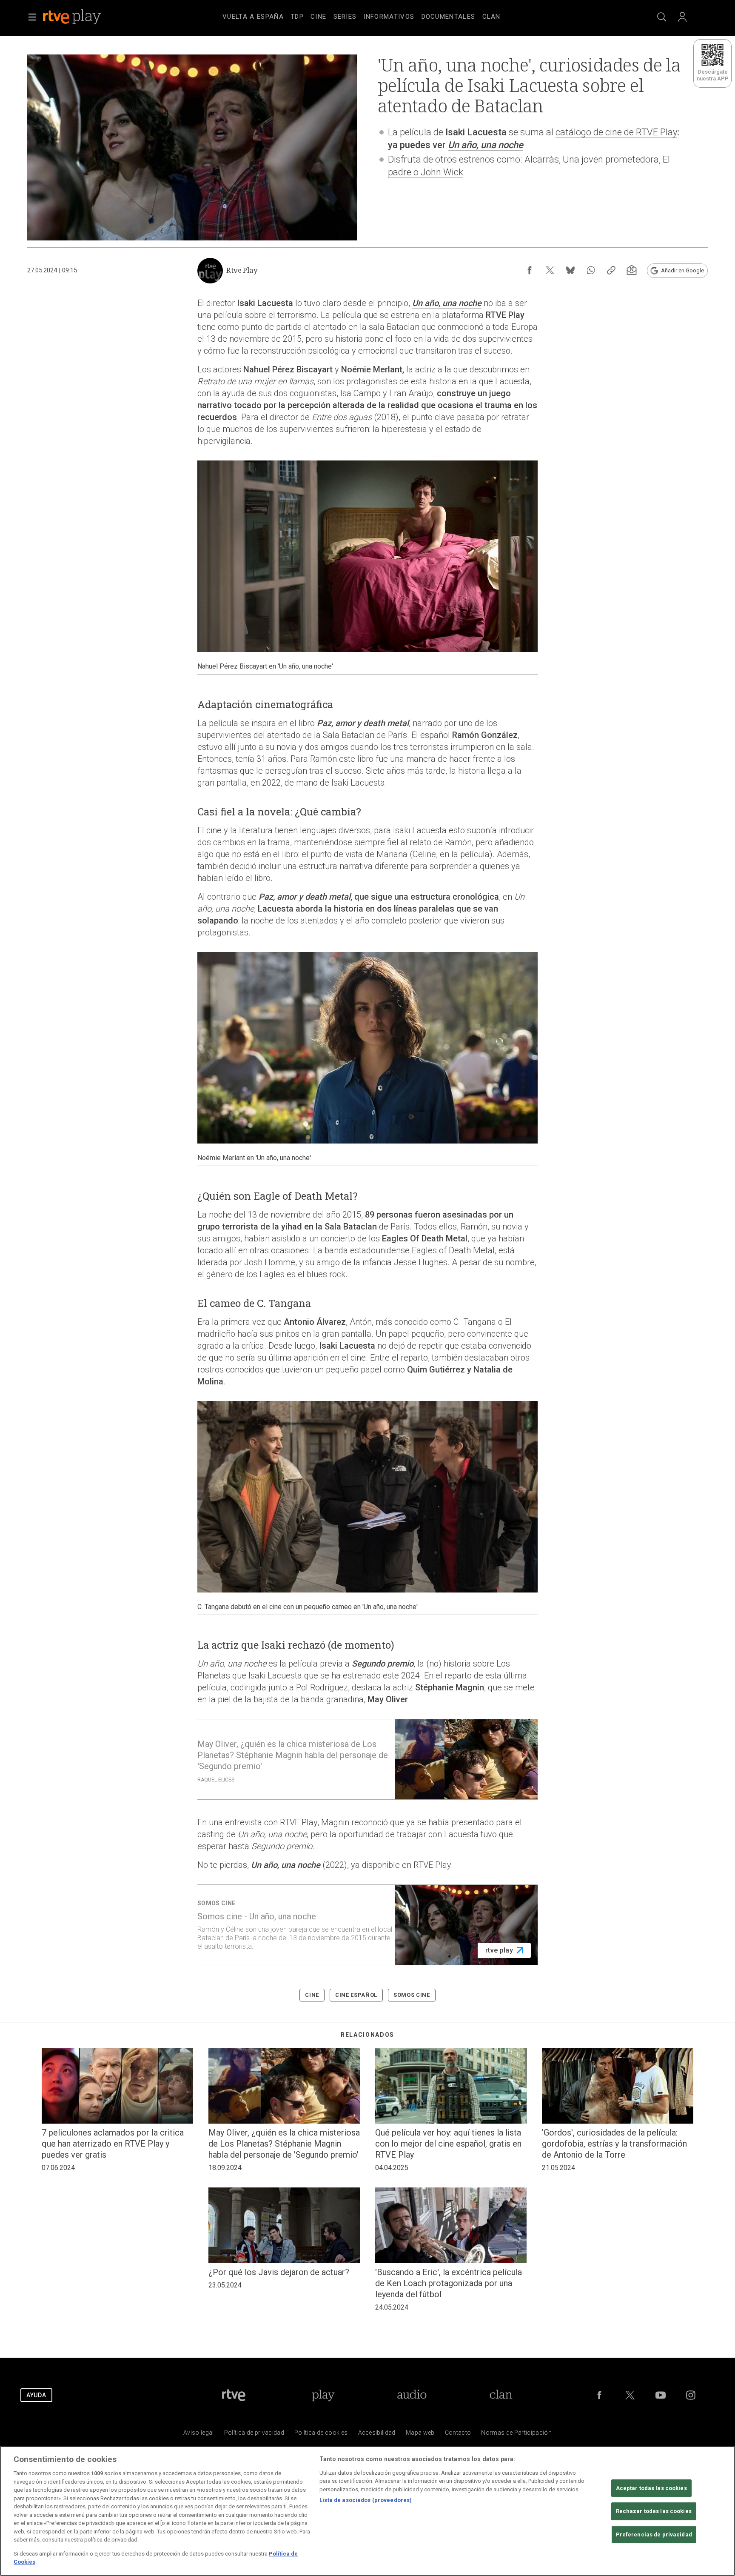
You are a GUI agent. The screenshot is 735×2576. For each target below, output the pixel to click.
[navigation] (378, 15)
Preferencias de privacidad (654, 2535)
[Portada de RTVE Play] (73, 17)
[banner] (83, 17)
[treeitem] (253, 17)
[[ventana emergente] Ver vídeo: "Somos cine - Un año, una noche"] (367, 1925)
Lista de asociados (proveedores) (366, 2500)
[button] (32, 17)
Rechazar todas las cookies (654, 2512)
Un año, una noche (486, 145)
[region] (367, 2511)
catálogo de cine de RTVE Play (616, 132)
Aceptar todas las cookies (651, 2488)
